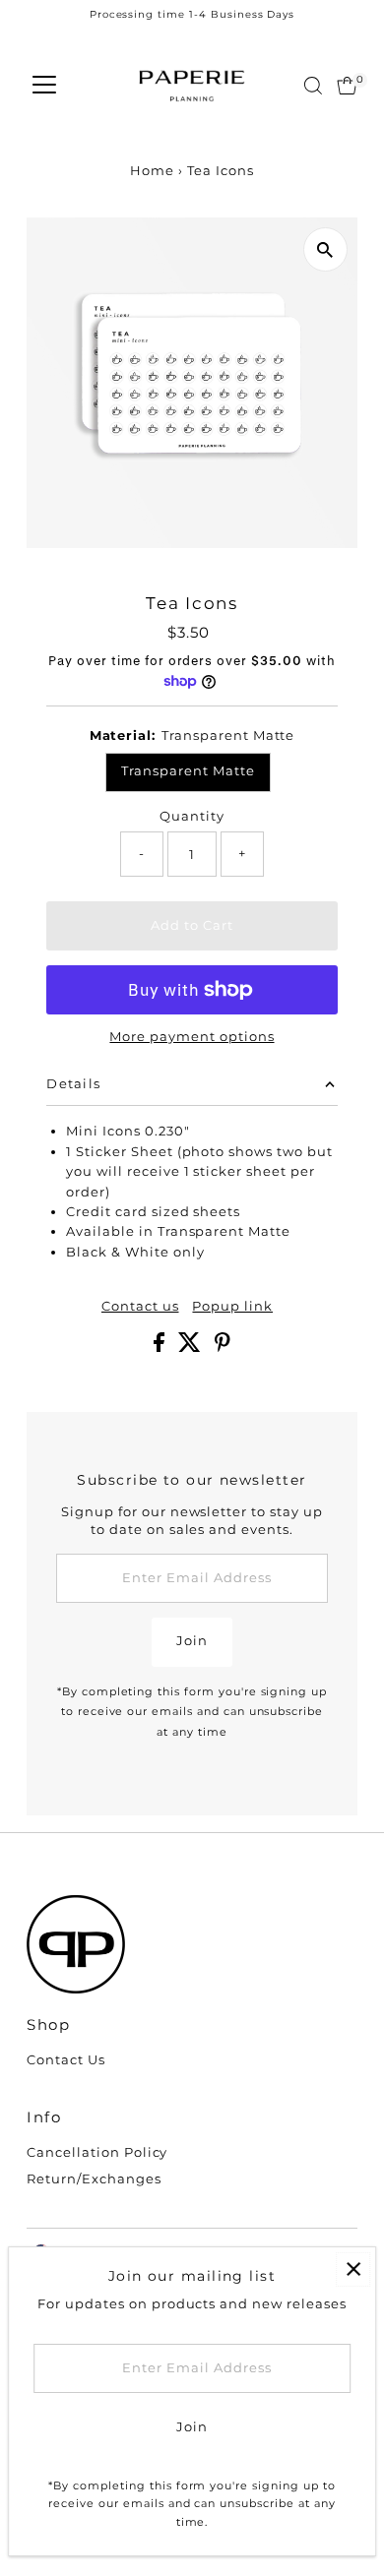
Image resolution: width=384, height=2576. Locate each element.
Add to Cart (192, 925)
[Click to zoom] (325, 249)
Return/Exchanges (94, 2179)
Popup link (232, 1307)
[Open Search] (313, 86)
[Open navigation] (44, 86)
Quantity (192, 816)
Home (152, 170)
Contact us (140, 1307)
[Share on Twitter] (192, 1348)
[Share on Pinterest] (223, 1348)
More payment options (192, 1037)
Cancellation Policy (97, 2152)
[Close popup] (353, 2269)
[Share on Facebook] (161, 1348)
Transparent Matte (188, 771)
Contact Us (66, 2060)
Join (192, 1641)
